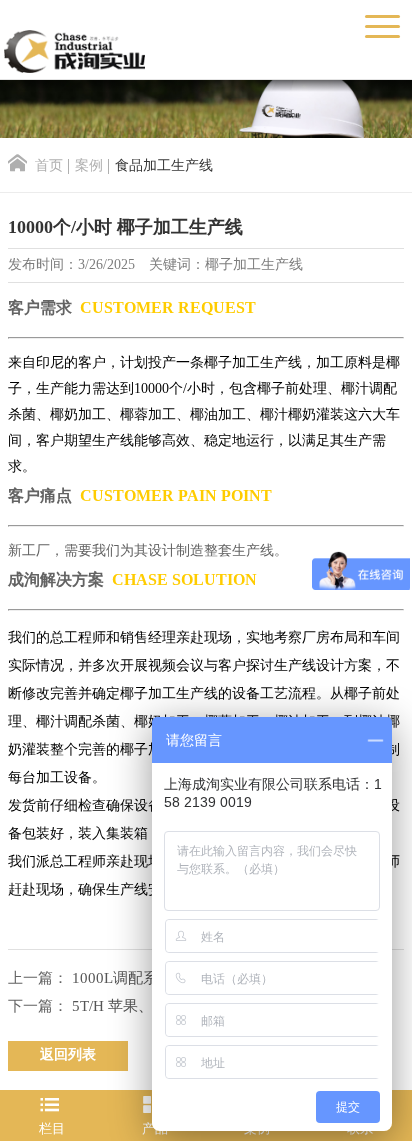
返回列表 (68, 1055)
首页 (49, 166)
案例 (89, 166)
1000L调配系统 (122, 979)
